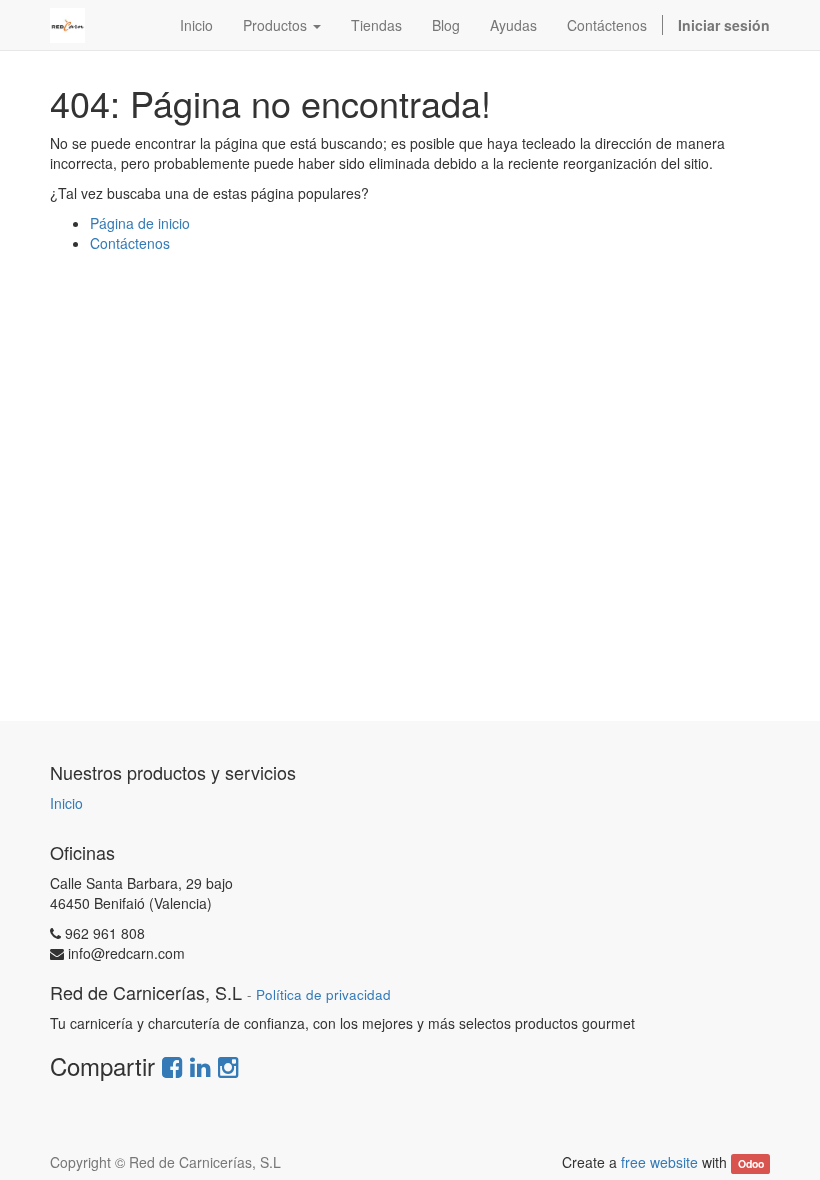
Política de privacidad (323, 994)
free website (659, 1162)
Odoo (751, 1163)
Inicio (66, 803)
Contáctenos (130, 243)
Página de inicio (140, 223)
